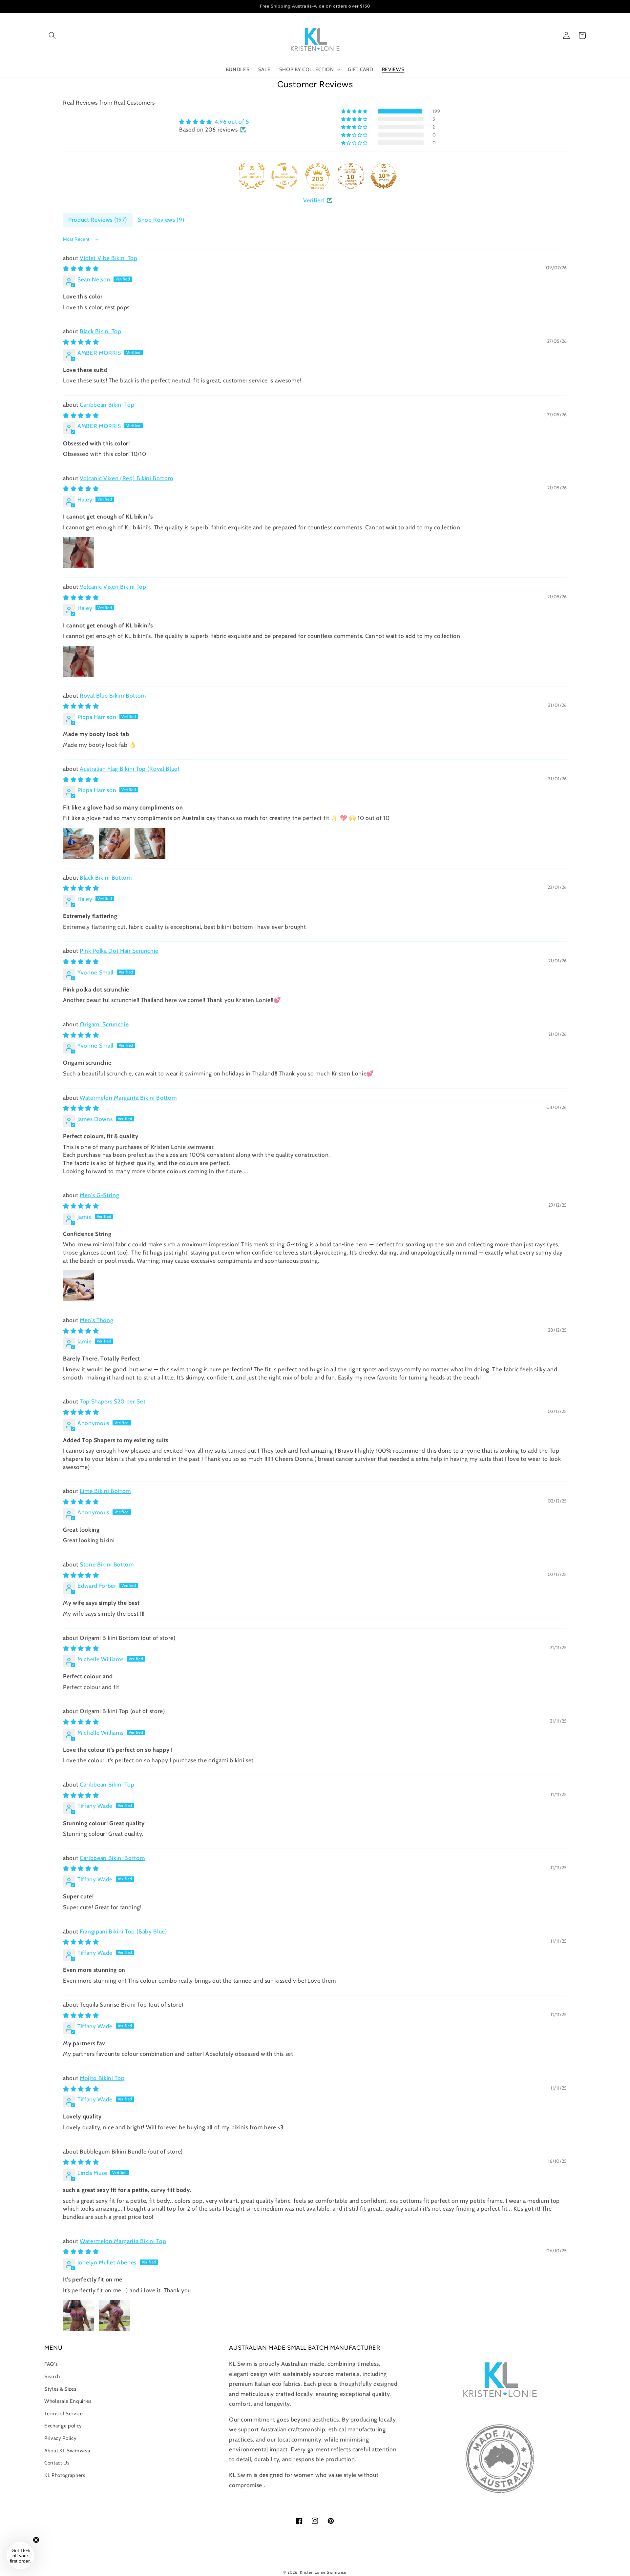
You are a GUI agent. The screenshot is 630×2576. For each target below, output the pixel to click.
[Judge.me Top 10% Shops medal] (384, 176)
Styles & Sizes (60, 2389)
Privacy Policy (60, 2438)
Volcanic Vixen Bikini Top (113, 587)
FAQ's (51, 2364)
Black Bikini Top (101, 331)
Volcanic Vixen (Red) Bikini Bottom (126, 478)
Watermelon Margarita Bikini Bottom (128, 1098)
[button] (52, 35)
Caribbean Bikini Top (107, 405)
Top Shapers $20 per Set (113, 1401)
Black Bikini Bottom (106, 878)
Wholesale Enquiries (68, 2401)
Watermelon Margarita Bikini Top (123, 2241)
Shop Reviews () (161, 220)
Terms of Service (64, 2413)
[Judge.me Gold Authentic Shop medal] (252, 176)
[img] (214, 122)
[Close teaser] (36, 2540)
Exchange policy (63, 2426)
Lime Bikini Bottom (105, 1491)
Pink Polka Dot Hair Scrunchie (119, 951)
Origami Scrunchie (104, 1024)
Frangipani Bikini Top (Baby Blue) (124, 1931)
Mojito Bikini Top (102, 2078)
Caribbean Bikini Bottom (112, 1858)
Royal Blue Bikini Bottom (113, 695)
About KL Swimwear (67, 2451)
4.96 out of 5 (232, 122)
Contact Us (57, 2463)
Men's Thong (96, 1320)
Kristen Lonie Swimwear (323, 2572)
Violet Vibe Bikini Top (109, 258)
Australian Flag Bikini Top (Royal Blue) (130, 769)
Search (52, 2376)
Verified (314, 200)
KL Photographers (65, 2475)
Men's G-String (99, 1195)
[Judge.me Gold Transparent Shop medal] (284, 176)
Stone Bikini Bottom (107, 1564)
